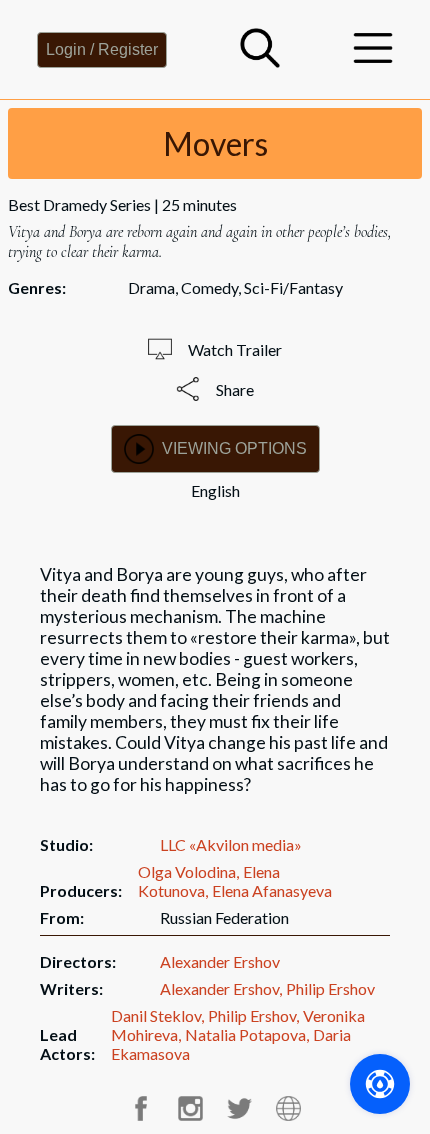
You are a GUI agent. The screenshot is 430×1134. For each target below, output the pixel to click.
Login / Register (102, 49)
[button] (260, 61)
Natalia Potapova (245, 1034)
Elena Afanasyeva (272, 890)
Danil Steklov (156, 1015)
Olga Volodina (187, 871)
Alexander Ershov (220, 961)
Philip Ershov (330, 988)
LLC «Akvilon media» (231, 844)
